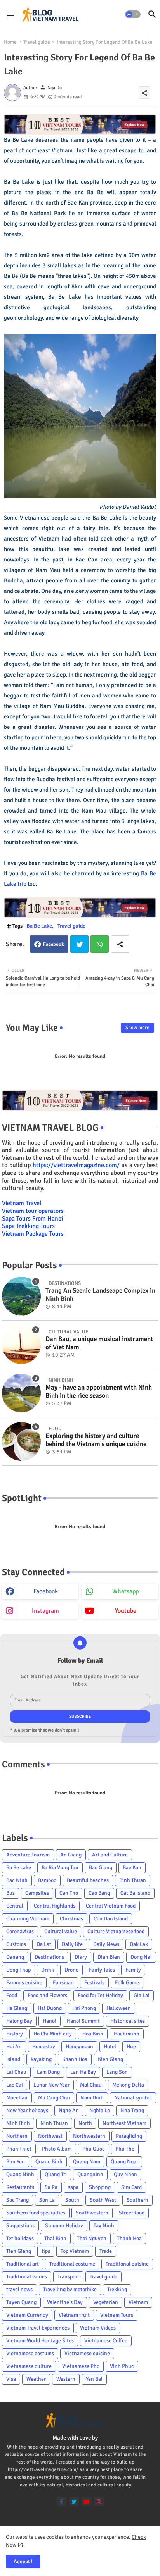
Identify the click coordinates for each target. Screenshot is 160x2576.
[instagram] (99, 2501)
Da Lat (44, 1944)
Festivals (94, 1983)
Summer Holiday (64, 2226)
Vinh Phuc (122, 2366)
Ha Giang (17, 2008)
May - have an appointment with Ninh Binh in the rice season (99, 1391)
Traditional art (23, 2264)
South (72, 2200)
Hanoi (50, 2021)
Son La (47, 2200)
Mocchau (17, 2098)
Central (15, 1906)
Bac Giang (101, 1867)
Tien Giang (19, 2251)
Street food (132, 2213)
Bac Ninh (17, 1880)
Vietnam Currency (27, 2315)
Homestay (44, 2047)
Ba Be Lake (39, 926)
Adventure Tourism (28, 1855)
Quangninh (90, 2174)
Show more (137, 1028)
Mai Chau (91, 2085)
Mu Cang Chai (54, 2098)
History (15, 2034)
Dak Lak (139, 1944)
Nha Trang (132, 2110)
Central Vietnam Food (111, 1906)
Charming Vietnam (28, 1919)
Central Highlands (55, 1906)
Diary (81, 1957)
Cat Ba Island (135, 1893)
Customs (16, 1944)
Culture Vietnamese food (116, 1931)
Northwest (50, 2136)
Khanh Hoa (75, 2059)
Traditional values (27, 2277)
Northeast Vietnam (124, 2123)
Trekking (117, 2289)
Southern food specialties (36, 2213)
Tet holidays (20, 2238)
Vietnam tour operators (33, 1211)
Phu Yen (16, 2162)
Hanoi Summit (83, 2021)
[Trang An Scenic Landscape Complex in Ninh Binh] (21, 1296)
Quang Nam (87, 2162)
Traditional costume (72, 2264)
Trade (106, 2251)
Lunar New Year (51, 2085)
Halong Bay (19, 2021)
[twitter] (74, 2501)
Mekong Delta (128, 2085)
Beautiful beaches (88, 1880)
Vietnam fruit (74, 2315)
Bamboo (47, 1880)
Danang (15, 1957)
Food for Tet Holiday (100, 1995)
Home (10, 42)
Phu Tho (125, 2149)
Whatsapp (100, 944)
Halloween (119, 2008)
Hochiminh (127, 2034)
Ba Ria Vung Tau (60, 1867)
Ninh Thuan (54, 2123)
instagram (45, 1611)
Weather (36, 2379)
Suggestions (20, 2226)
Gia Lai (142, 1995)
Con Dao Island (111, 1919)
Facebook (54, 944)
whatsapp (125, 1591)
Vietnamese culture (29, 2366)
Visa (11, 2379)
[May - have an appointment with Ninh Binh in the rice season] (21, 1393)
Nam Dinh (92, 2098)
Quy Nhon (125, 2174)
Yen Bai (94, 2379)
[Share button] (120, 944)
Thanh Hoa (129, 2238)
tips (46, 2251)
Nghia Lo (100, 2110)
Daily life (72, 1944)
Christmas (71, 1919)
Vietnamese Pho (81, 2366)
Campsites (37, 1893)
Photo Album (57, 2149)
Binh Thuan (133, 1880)
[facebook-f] (62, 2501)
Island (13, 2059)
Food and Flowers (47, 1995)
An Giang (71, 1855)
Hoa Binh (93, 2034)
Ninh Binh (18, 2123)
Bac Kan (132, 1867)
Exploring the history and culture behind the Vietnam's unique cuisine (96, 1440)
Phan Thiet (19, 2149)
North (85, 2123)
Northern (17, 2136)
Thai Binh (55, 2238)
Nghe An (69, 2110)
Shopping (100, 2187)
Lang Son (117, 2072)
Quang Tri (56, 2174)
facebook (46, 1591)
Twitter (79, 944)
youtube (126, 1611)
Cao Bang (99, 1893)
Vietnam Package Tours (33, 1234)
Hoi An (14, 2047)
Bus (10, 1893)
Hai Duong (50, 2008)
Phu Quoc (94, 2149)
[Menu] (10, 14)
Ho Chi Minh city (53, 2034)
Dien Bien (109, 1957)
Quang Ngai (124, 2162)
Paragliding (129, 2136)
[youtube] (86, 2501)
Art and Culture (110, 1855)
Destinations (49, 1957)
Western (66, 2379)
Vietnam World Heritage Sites (40, 2341)
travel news (19, 2289)
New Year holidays (27, 2110)
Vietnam (138, 2302)
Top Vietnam (75, 2251)
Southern (137, 2200)
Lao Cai (15, 2085)
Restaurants (20, 2187)
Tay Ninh (104, 2226)
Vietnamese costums (30, 2353)
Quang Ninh (20, 2174)
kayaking (41, 2059)
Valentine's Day (65, 2302)
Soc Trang (17, 2200)
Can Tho (69, 1893)
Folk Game (127, 1983)
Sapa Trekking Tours (28, 1226)
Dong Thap (18, 1970)
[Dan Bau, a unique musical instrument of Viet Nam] (21, 1345)
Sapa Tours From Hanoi (32, 1219)
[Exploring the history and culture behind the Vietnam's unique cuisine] (21, 1441)
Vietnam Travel (22, 1203)
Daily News (106, 1944)
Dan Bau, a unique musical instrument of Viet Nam (99, 1343)
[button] (133, 14)
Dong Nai (141, 1957)
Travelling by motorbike (70, 2289)
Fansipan (63, 1983)
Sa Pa (51, 2187)
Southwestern (92, 2213)
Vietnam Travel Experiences (38, 2328)
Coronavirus (20, 1931)
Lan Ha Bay (83, 2072)
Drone (71, 1970)
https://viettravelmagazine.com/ (76, 1165)
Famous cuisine (24, 1983)
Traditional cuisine (127, 2264)
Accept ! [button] (23, 2561)
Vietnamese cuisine (87, 2353)
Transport (68, 2277)
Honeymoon (79, 2047)
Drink (48, 1970)
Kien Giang (110, 2059)
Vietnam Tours (117, 2315)
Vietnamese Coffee (106, 2341)
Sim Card (131, 2187)
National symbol (133, 2098)
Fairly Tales (102, 1970)
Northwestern (89, 2136)
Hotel (110, 2047)
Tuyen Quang (21, 2302)
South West (103, 2200)
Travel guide (37, 42)
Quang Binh (49, 2162)
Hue (131, 2047)
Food (12, 1995)
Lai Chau (16, 2072)
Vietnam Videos (98, 2328)
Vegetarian (106, 2302)
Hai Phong (84, 2008)
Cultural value (61, 1931)
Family (133, 1970)
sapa (73, 2187)
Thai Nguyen (92, 2238)
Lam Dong (48, 2072)
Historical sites (128, 2021)
